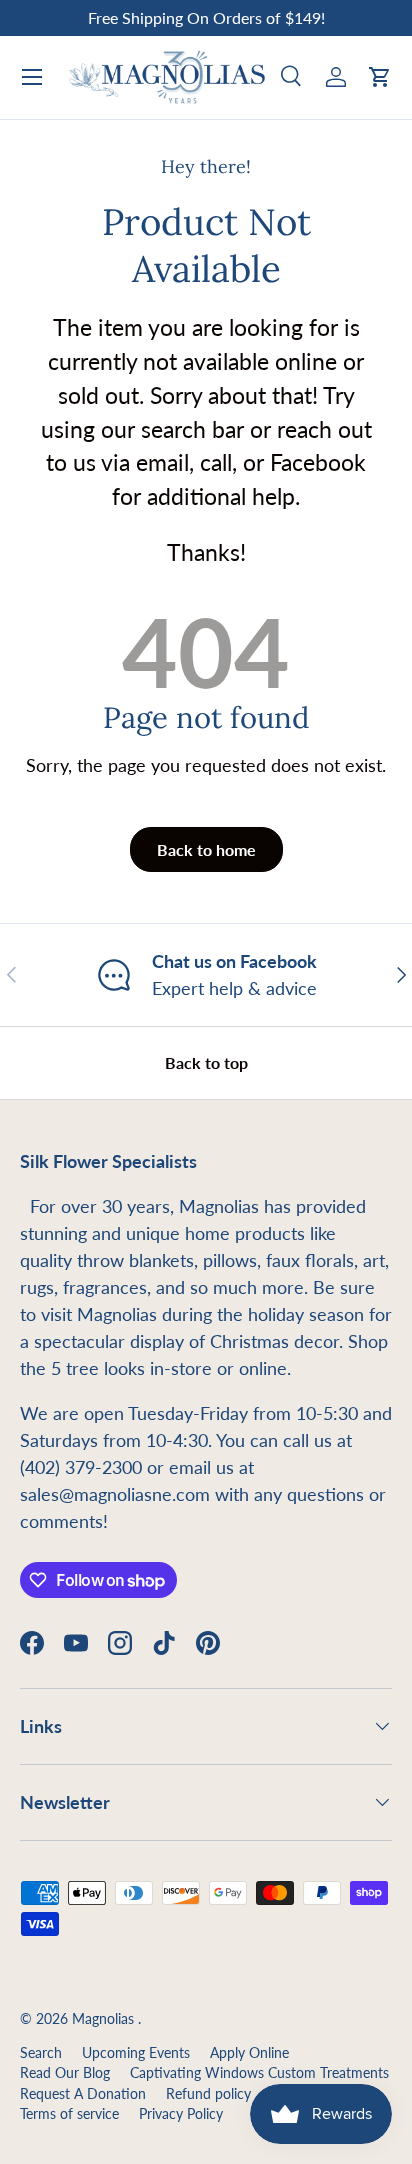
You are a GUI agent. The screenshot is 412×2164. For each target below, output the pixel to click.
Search (41, 2053)
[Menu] (32, 77)
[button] (380, 77)
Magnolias (105, 2019)
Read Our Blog (65, 2073)
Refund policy (208, 2094)
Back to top (206, 1062)
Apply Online (249, 2053)
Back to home (206, 849)
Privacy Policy (181, 2114)
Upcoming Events (136, 2053)
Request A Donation (83, 2094)
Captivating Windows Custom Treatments (259, 2073)
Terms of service (69, 2114)
